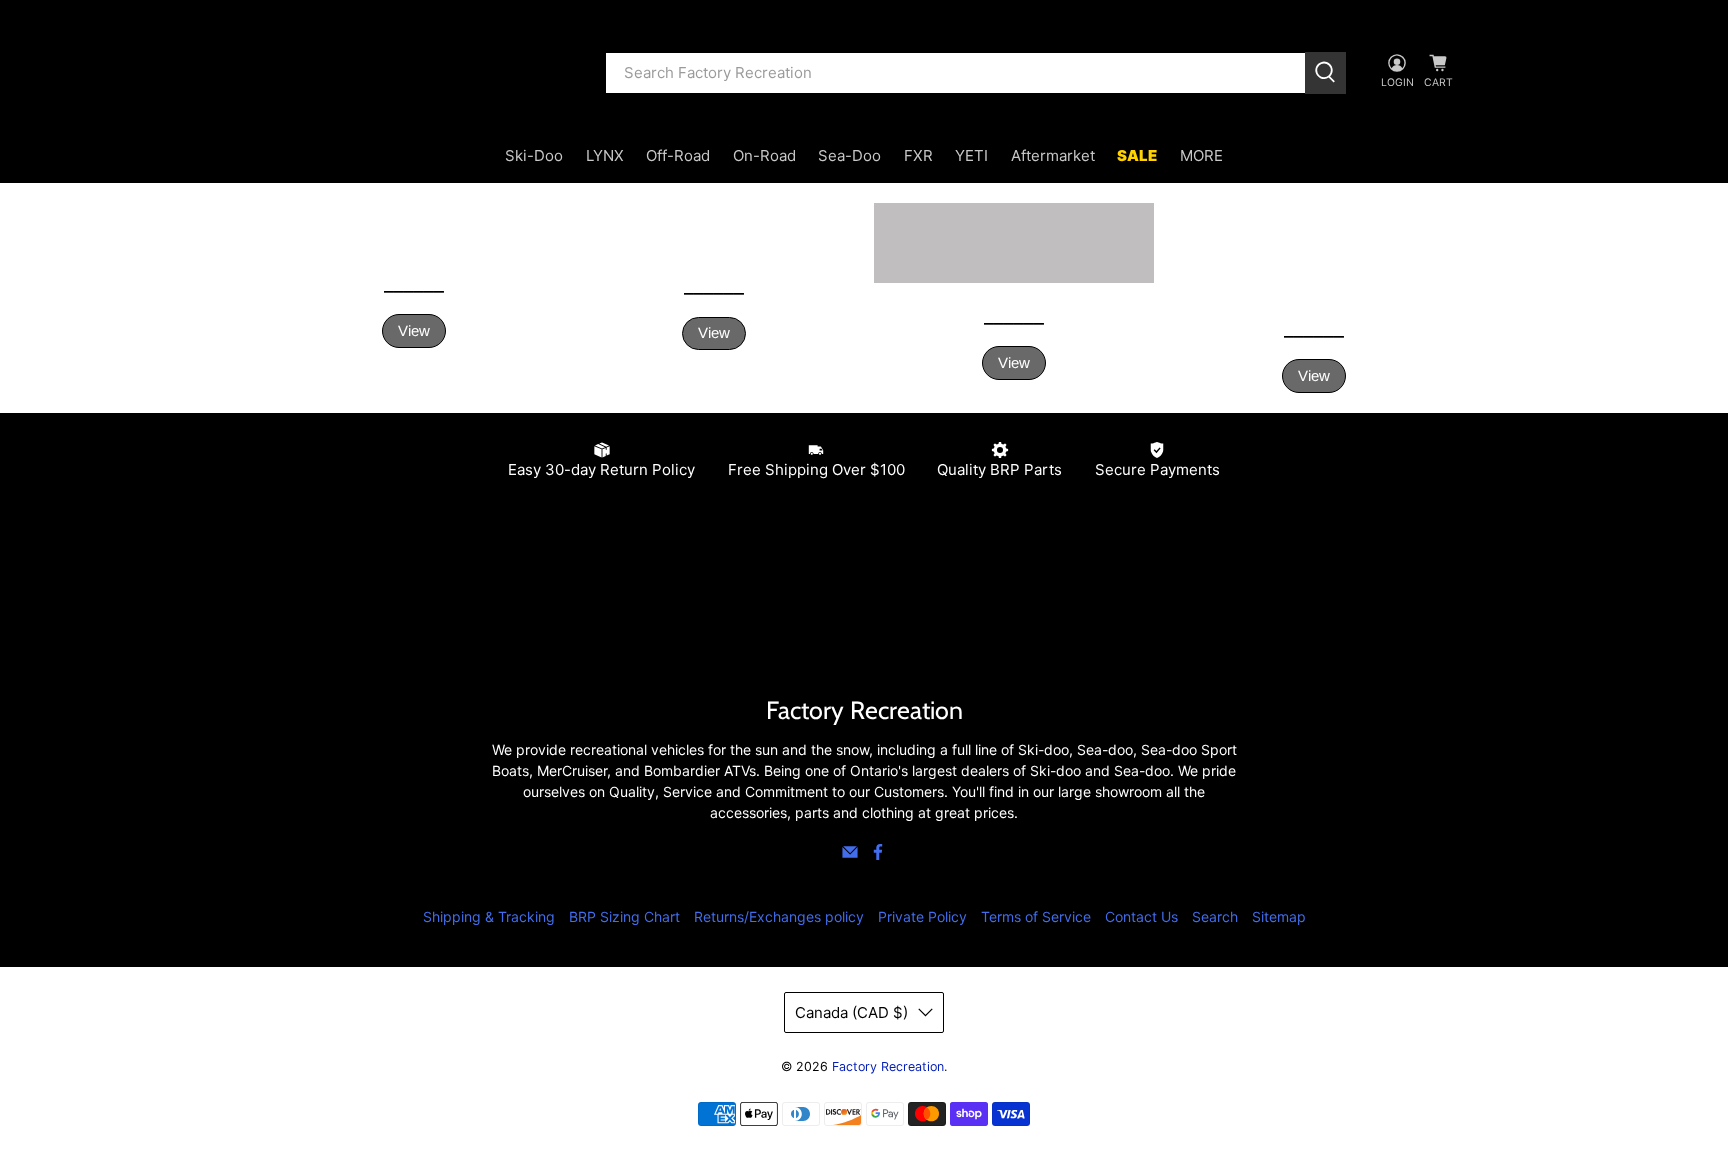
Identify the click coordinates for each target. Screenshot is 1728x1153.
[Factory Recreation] (425, 73)
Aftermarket (1053, 155)
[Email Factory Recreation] (850, 855)
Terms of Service (1036, 916)
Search (1215, 916)
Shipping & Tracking (489, 916)
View (414, 330)
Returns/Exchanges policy (779, 916)
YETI (971, 155)
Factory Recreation (888, 1066)
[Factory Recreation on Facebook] (878, 855)
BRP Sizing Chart (624, 916)
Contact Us (1141, 916)
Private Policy (922, 916)
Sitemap (1279, 916)
